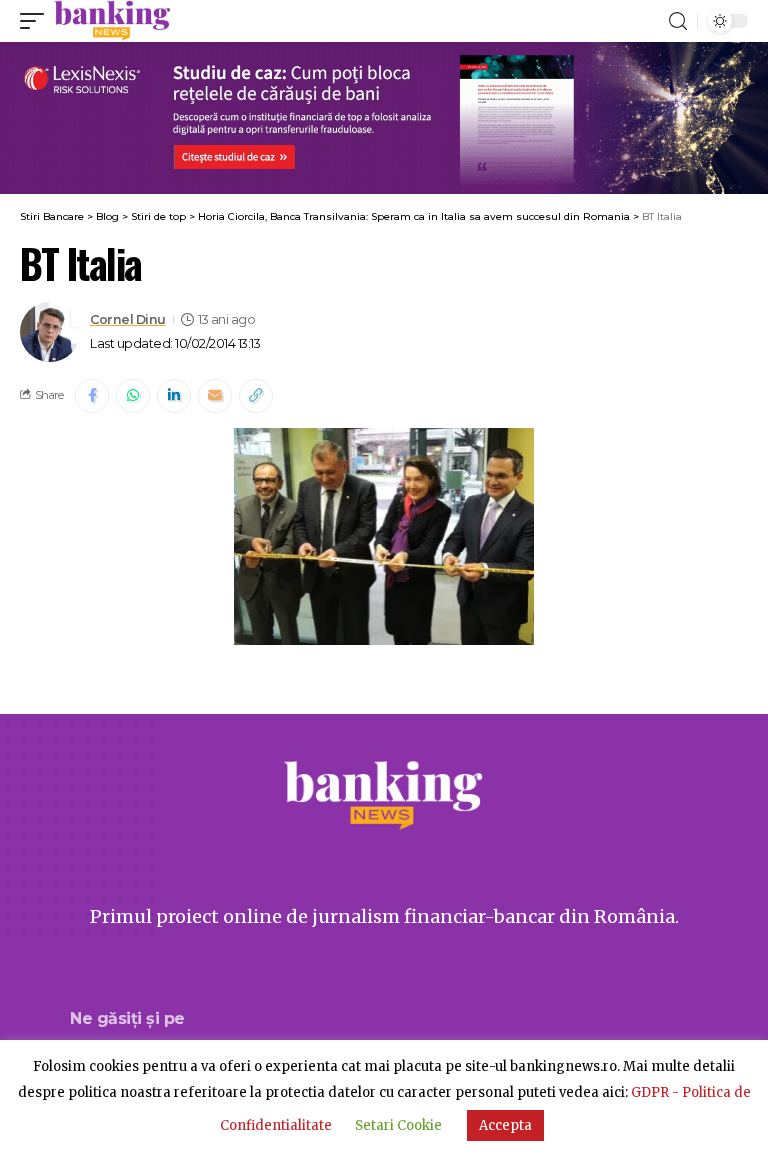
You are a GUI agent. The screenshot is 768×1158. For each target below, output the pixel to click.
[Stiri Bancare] (112, 21)
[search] (678, 21)
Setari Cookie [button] (398, 1125)
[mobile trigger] (37, 21)
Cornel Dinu (128, 319)
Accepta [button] (505, 1125)
